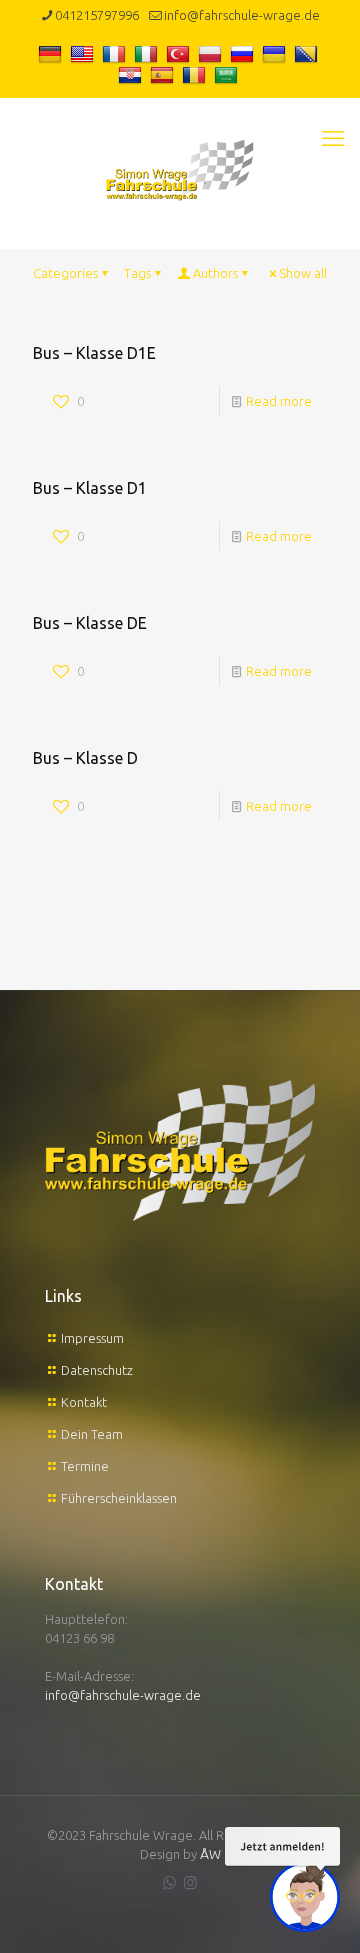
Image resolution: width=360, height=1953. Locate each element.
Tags (137, 273)
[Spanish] (164, 75)
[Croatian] (132, 75)
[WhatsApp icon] (169, 1882)
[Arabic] (228, 75)
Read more (279, 401)
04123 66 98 (79, 1638)
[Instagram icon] (190, 1882)
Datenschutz (97, 1370)
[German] (52, 53)
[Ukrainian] (276, 53)
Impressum (92, 1338)
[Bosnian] (308, 53)
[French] (116, 53)
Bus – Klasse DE (90, 623)
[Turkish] (180, 53)
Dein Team (92, 1434)
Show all (303, 273)
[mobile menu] (333, 138)
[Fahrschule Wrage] (180, 168)
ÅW (210, 1854)
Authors (215, 273)
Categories (65, 273)
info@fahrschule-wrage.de (242, 15)
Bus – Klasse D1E (94, 353)
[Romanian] (196, 75)
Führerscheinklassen (119, 1498)
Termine (85, 1466)
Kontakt (84, 1402)
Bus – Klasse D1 (90, 488)
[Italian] (148, 53)
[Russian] (244, 53)
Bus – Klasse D (85, 758)
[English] (84, 53)
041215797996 (97, 15)
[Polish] (212, 53)
